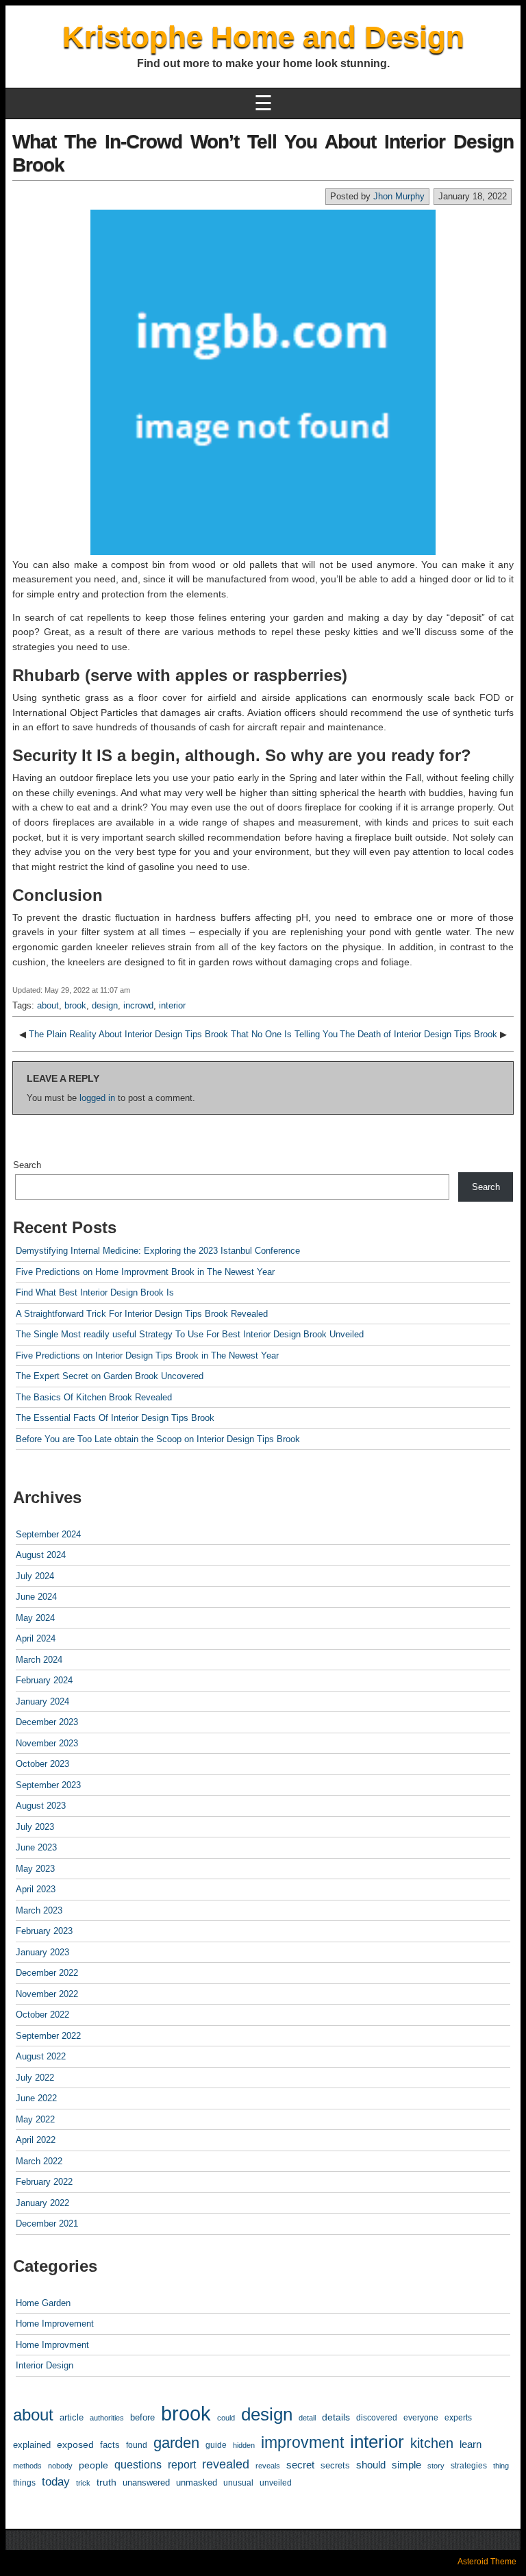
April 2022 (36, 2140)
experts (458, 2418)
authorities (107, 2418)
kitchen (432, 2443)
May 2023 (35, 1869)
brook (75, 1005)
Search (27, 1165)
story (436, 2466)
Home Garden (43, 2303)
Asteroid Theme (487, 2562)
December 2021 (47, 2224)
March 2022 (39, 2161)
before (142, 2417)
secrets (335, 2465)
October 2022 (42, 2015)
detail (307, 2418)
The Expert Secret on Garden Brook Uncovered (110, 1376)
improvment (302, 2442)
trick (83, 2483)
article (72, 2417)
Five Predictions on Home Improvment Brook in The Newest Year (145, 1272)
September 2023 (48, 1785)
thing (501, 2466)
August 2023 (41, 1806)
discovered (377, 2418)
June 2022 (36, 2098)
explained (32, 2445)
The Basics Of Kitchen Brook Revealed (94, 1397)
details (336, 2417)
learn (471, 2444)
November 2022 (47, 1994)
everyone (421, 2417)
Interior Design (45, 2365)
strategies (469, 2466)
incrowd (138, 1005)
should (371, 2465)
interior (172, 1005)
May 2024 (35, 1618)
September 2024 (48, 1534)
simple (406, 2465)
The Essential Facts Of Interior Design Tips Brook (115, 1418)
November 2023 (47, 1743)
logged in (97, 1098)
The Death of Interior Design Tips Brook (418, 1034)
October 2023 (42, 1764)
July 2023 (35, 1827)
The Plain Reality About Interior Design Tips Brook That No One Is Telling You (183, 1034)
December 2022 (47, 1973)
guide (216, 2445)
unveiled (276, 2483)
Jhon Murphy (399, 196)
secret (300, 2465)
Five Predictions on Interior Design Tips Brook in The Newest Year (147, 1355)
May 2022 (35, 2119)
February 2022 (44, 2182)
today (56, 2482)
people (93, 2465)
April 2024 (36, 1638)
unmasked (197, 2482)
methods (27, 2466)
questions (138, 2465)
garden (176, 2443)
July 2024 (35, 1576)
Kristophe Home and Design (263, 37)
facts (110, 2445)
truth (107, 2482)
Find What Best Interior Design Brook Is (95, 1292)
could (226, 2418)
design (105, 1005)
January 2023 (42, 1952)
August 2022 (41, 2056)
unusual (238, 2482)
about (48, 1005)
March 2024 (39, 1660)
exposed (75, 2444)
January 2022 (42, 2203)
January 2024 (42, 1701)
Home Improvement (55, 2324)
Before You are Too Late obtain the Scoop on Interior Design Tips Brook (158, 1439)
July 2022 (35, 2078)
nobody (60, 2466)
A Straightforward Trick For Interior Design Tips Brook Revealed (142, 1314)
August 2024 (41, 1555)
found (137, 2445)
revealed (226, 2464)
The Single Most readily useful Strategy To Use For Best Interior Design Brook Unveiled (190, 1334)
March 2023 (39, 1910)
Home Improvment (52, 2345)
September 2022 (48, 2036)
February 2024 (44, 1680)
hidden (244, 2445)
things (24, 2482)
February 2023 (44, 1931)
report (182, 2465)
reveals (268, 2466)
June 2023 (36, 1847)
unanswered (146, 2482)
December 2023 (47, 1722)
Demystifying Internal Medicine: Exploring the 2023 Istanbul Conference (158, 1251)
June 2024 (36, 1597)
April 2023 (36, 1889)
